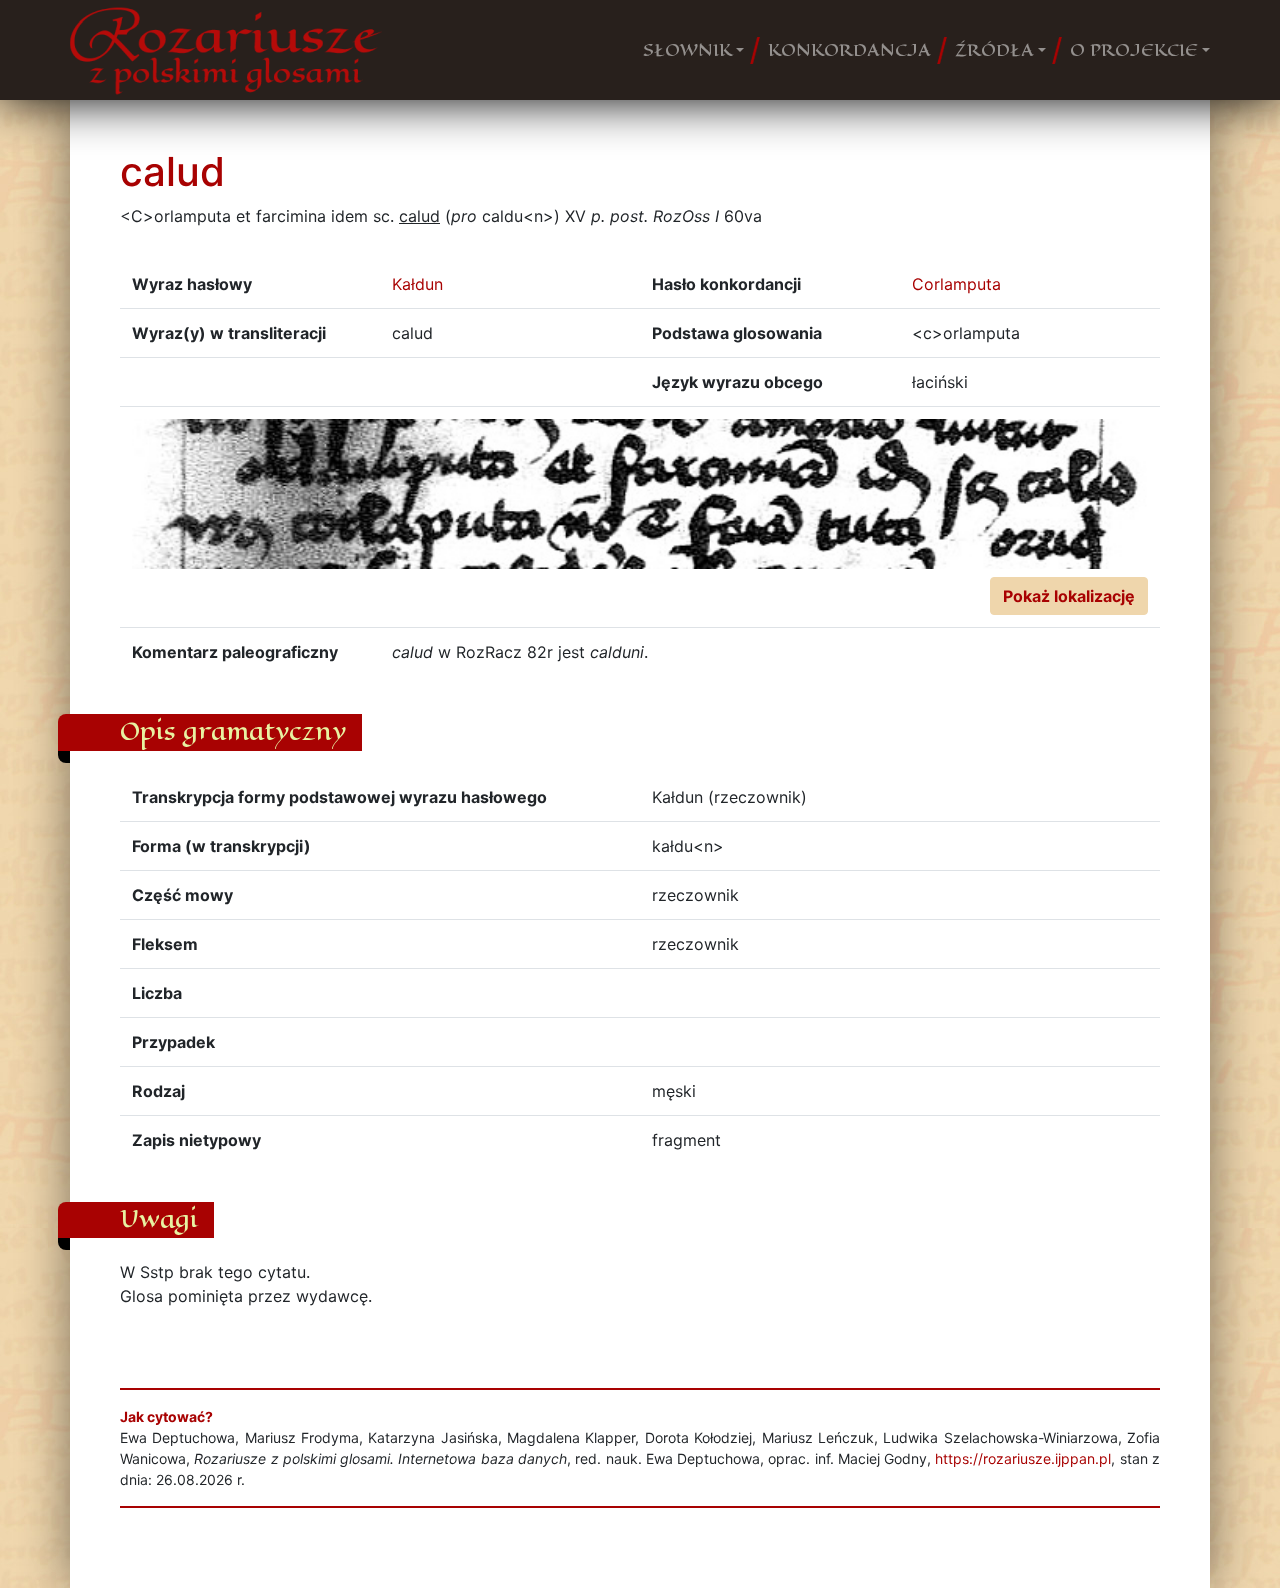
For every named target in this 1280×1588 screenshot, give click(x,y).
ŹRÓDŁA (994, 50)
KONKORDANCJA (849, 50)
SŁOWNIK (687, 50)
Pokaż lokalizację (1069, 596)
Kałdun (417, 284)
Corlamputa (956, 284)
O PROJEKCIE (1134, 50)
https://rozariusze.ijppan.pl (1023, 1458)
